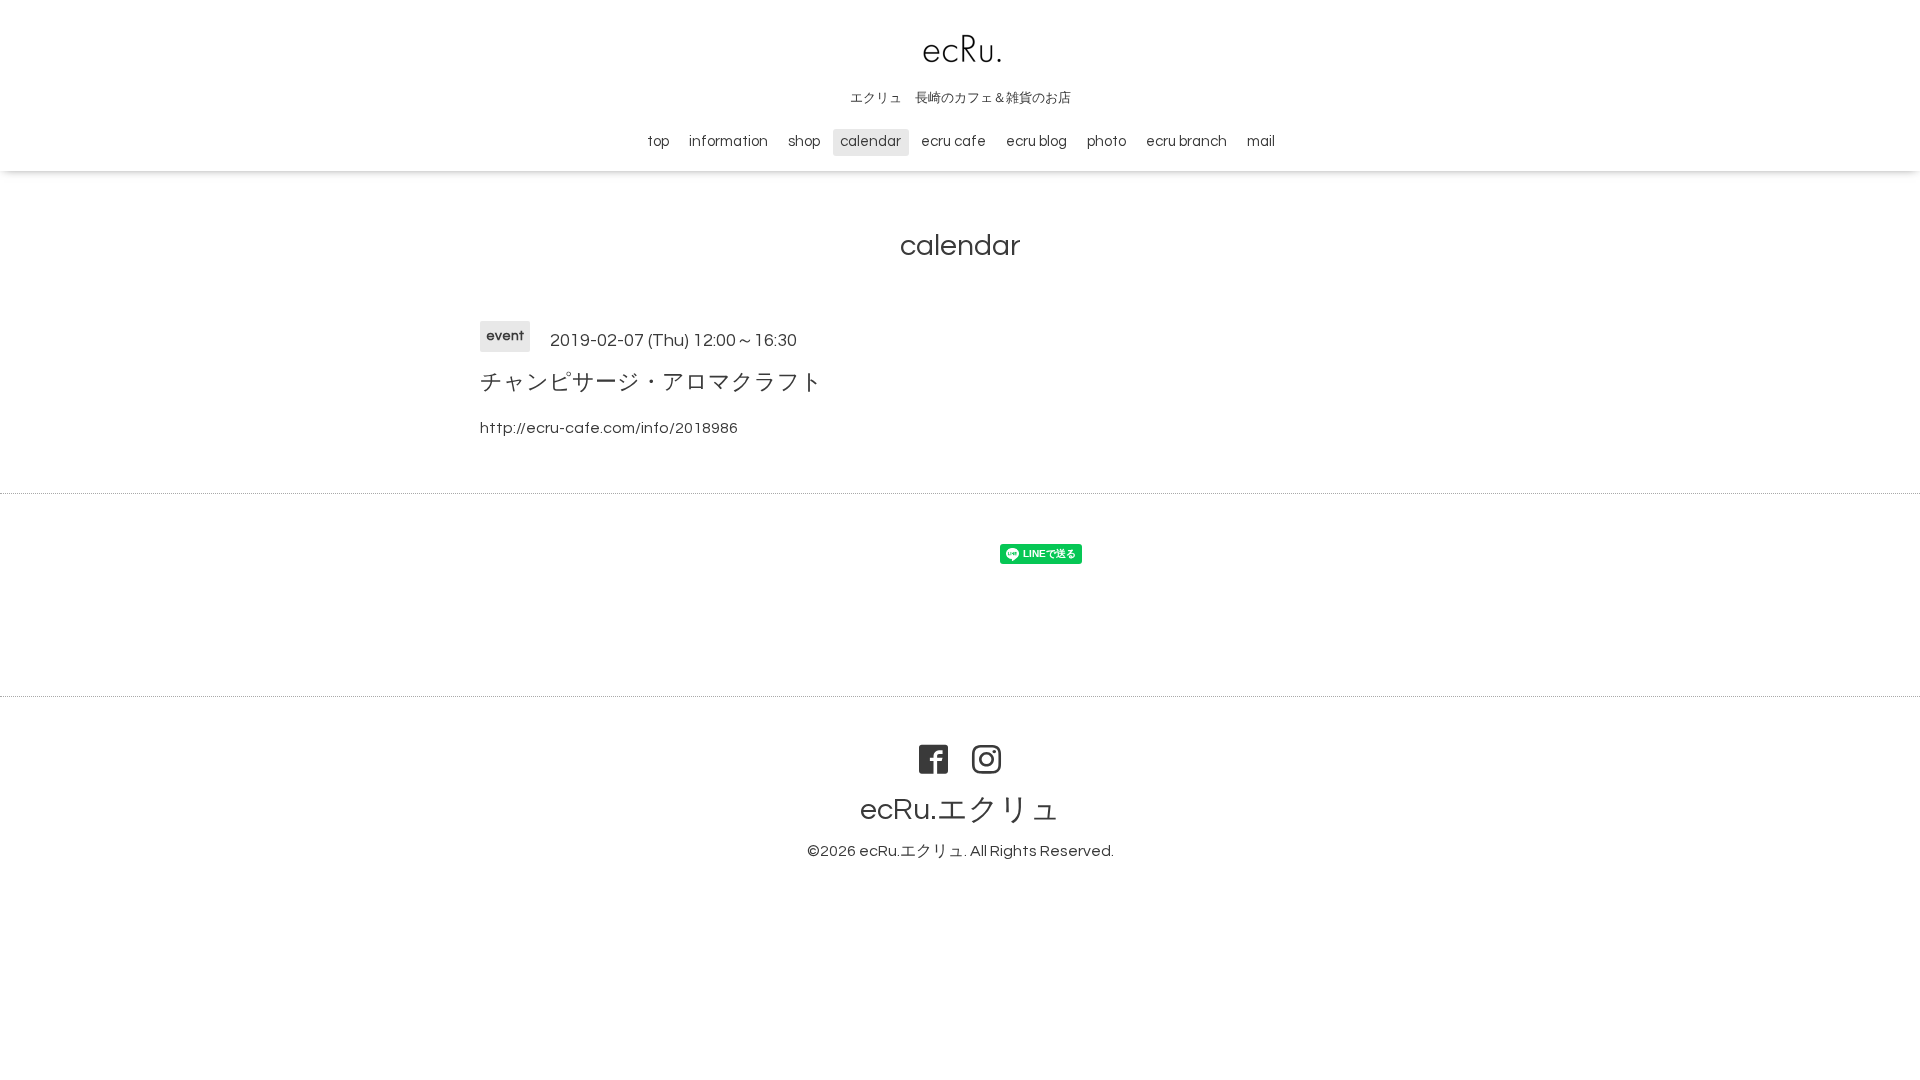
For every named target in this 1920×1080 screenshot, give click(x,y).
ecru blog (1036, 141)
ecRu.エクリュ (960, 809)
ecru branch (1186, 141)
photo (1106, 141)
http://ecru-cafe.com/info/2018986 (609, 428)
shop (804, 141)
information (728, 141)
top (658, 141)
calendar (870, 141)
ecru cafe (953, 141)
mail (1261, 141)
